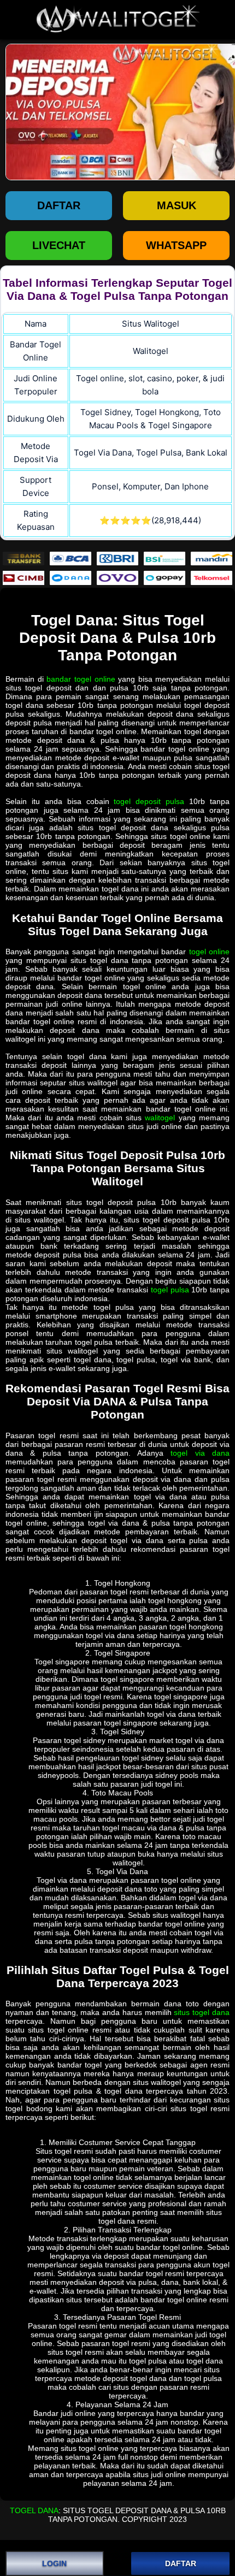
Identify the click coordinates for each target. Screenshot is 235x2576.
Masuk (177, 205)
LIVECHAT (59, 245)
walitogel (160, 1118)
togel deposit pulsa (149, 801)
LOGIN (54, 2563)
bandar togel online (81, 679)
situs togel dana (202, 2012)
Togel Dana (34, 2510)
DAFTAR (181, 2563)
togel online (209, 952)
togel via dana (200, 1453)
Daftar (59, 205)
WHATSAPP (176, 245)
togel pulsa (170, 1290)
